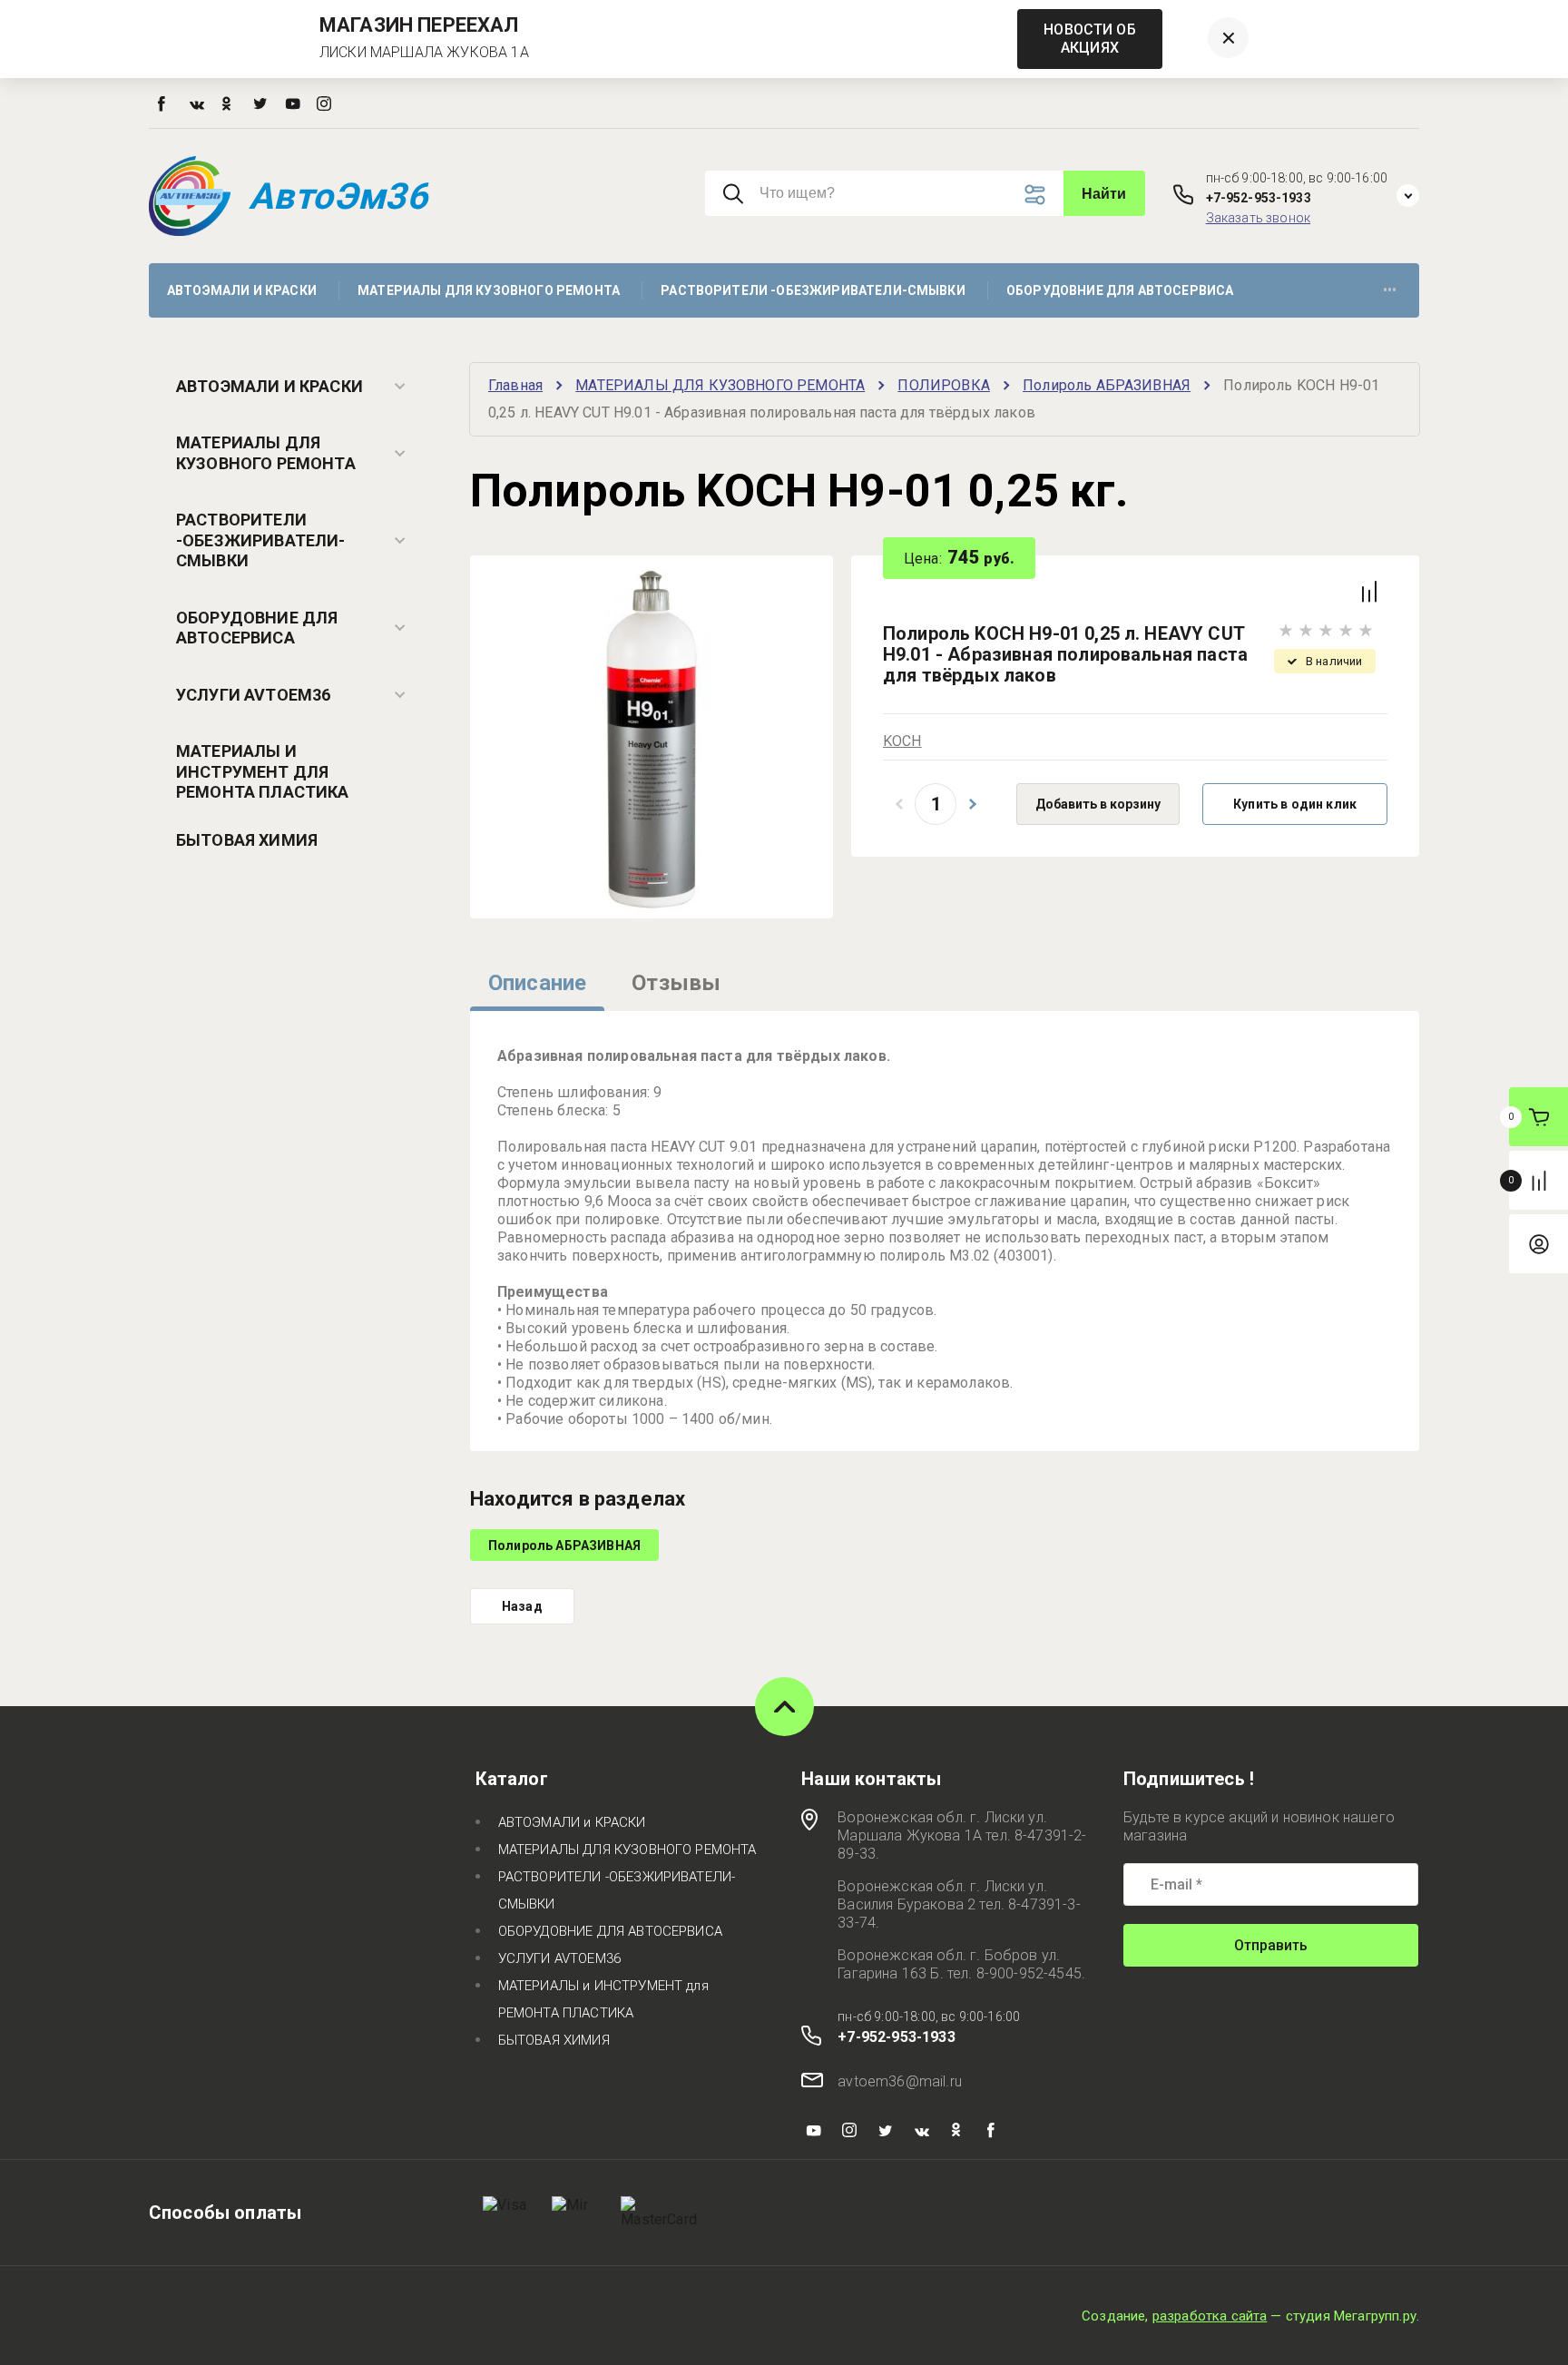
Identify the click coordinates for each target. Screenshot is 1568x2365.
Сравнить (1369, 592)
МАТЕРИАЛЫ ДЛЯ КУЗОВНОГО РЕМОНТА (266, 453)
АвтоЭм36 (338, 196)
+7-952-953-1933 (1259, 198)
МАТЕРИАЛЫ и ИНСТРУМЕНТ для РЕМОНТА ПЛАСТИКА (263, 771)
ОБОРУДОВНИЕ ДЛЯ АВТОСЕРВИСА (257, 628)
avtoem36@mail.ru (900, 2081)
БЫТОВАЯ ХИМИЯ (247, 840)
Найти (1104, 194)
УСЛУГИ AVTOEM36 (253, 695)
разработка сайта (1210, 2316)
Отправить (1271, 1945)
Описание (537, 983)
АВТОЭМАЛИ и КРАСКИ (269, 386)
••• (1390, 290)
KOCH (902, 741)
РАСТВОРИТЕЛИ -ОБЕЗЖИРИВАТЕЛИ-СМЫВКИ (261, 540)
